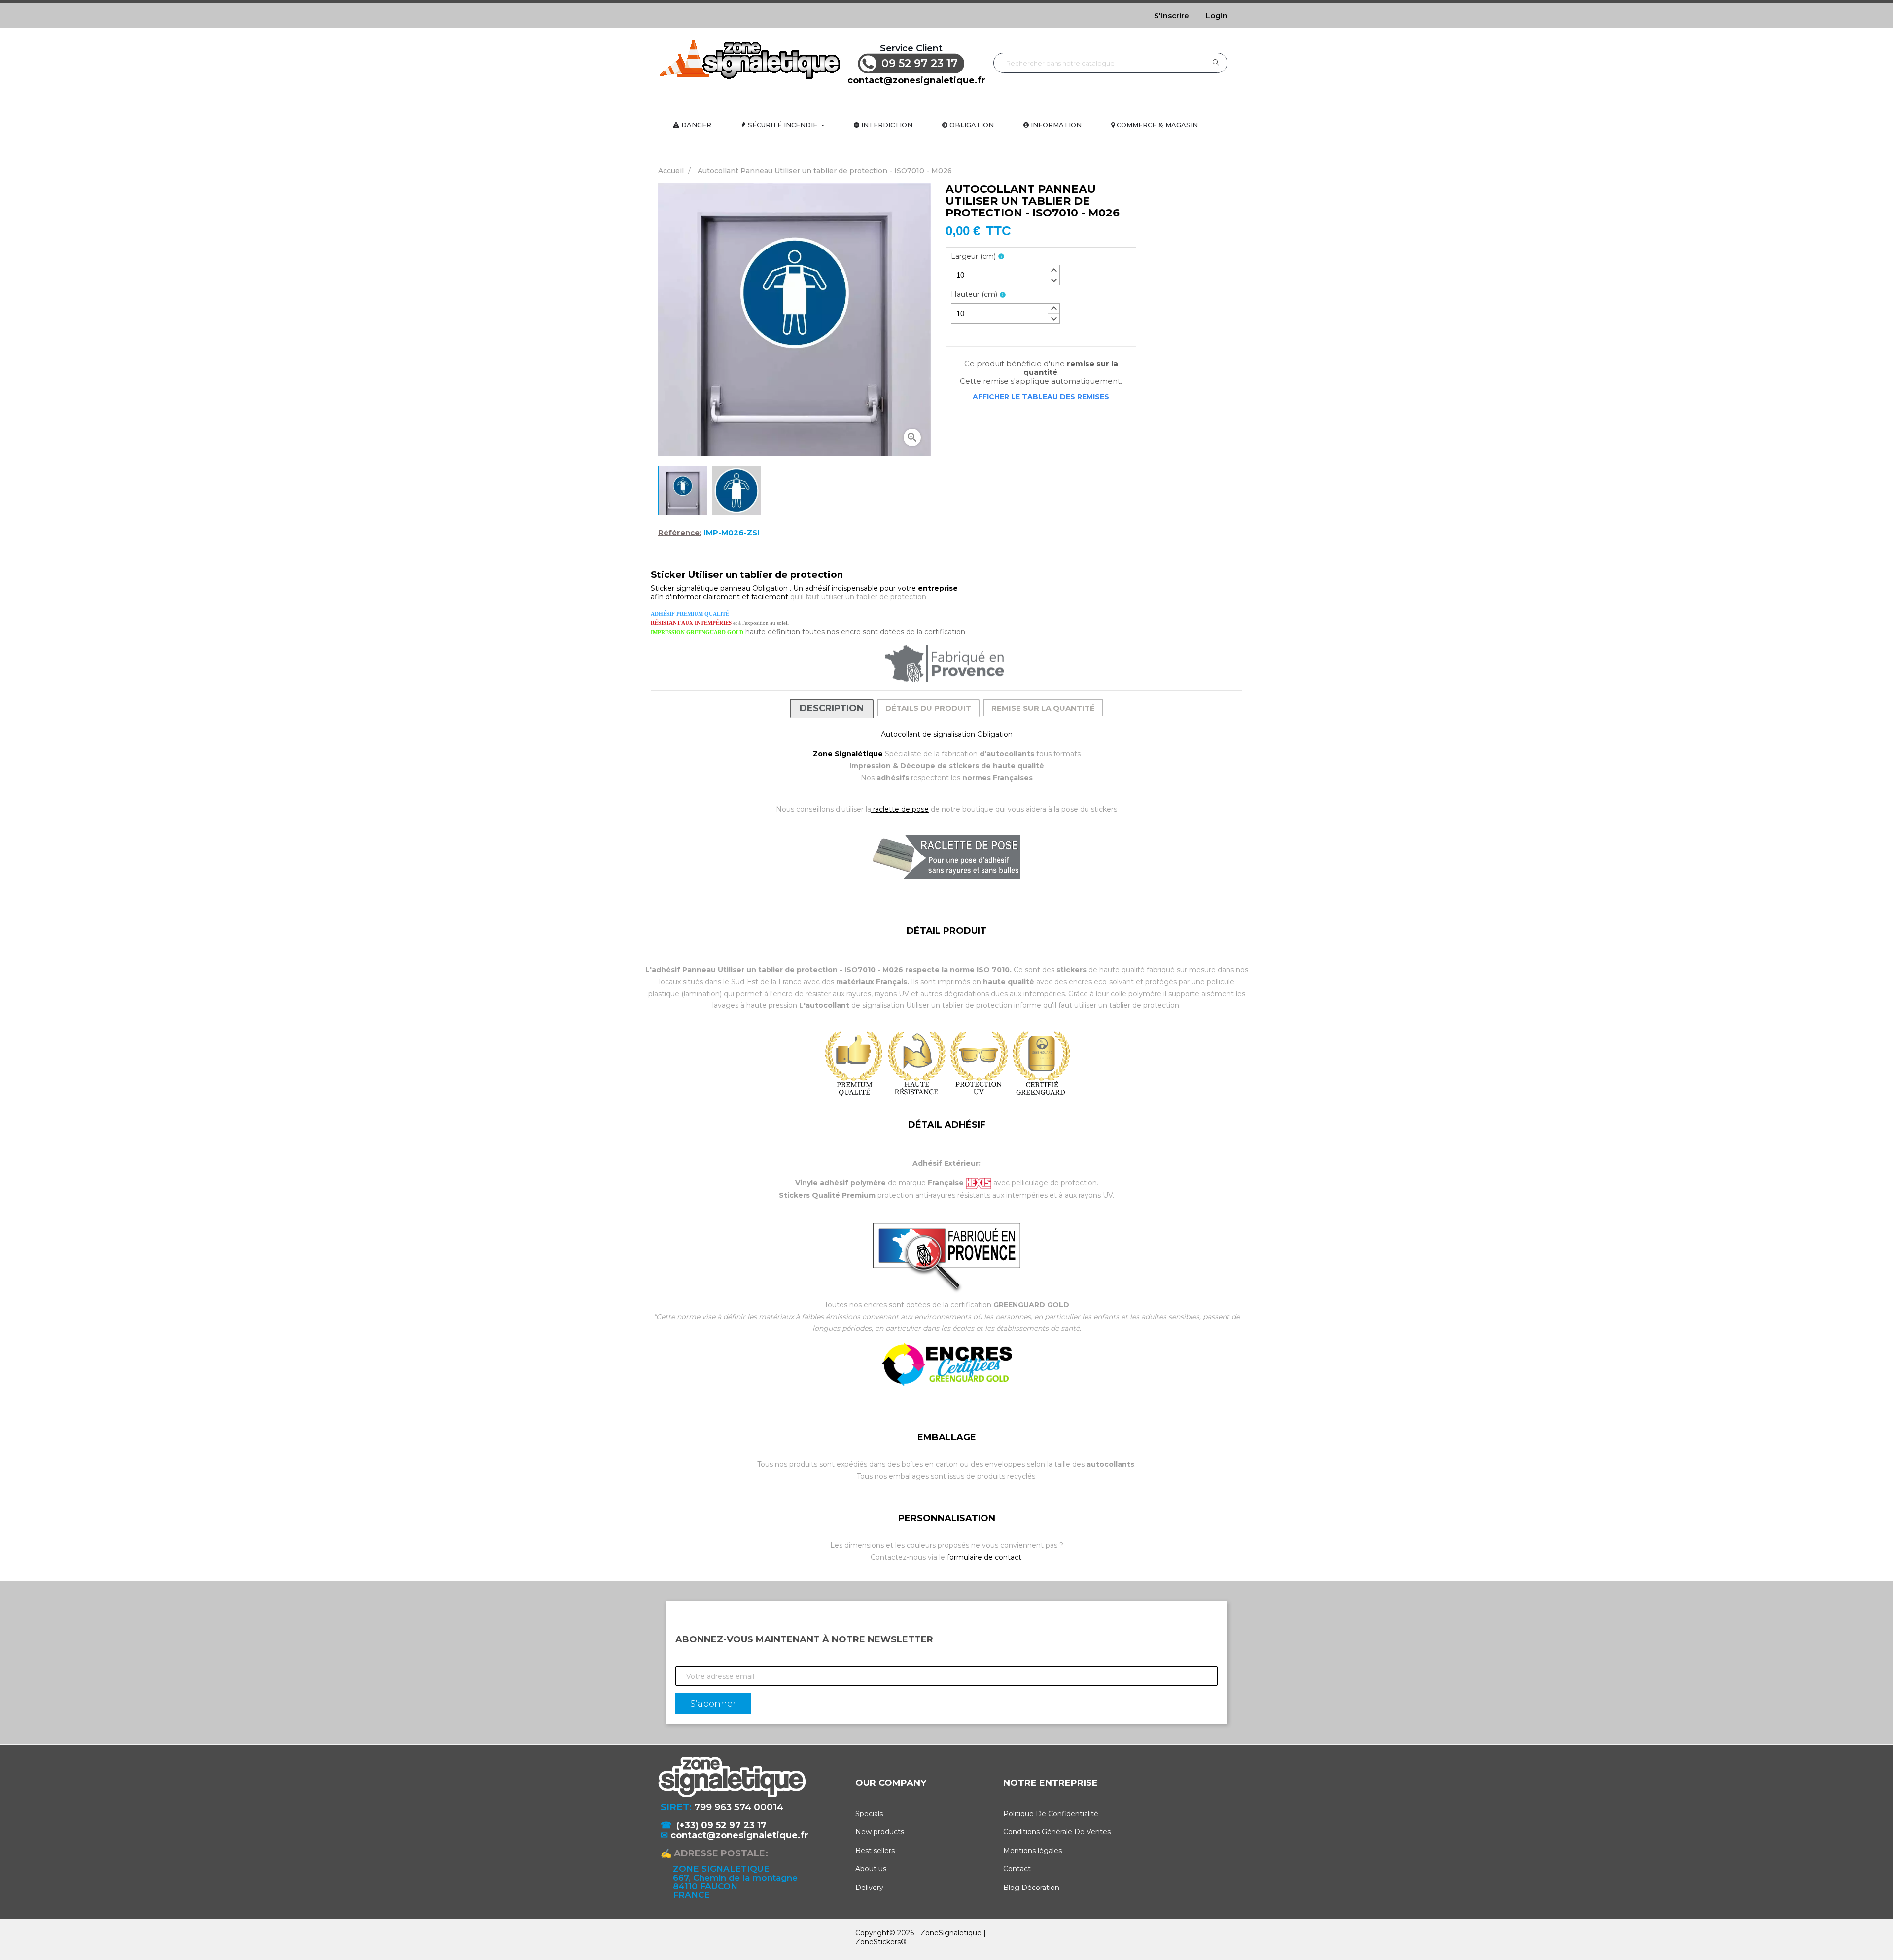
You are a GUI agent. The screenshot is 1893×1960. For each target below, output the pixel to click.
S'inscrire (1172, 16)
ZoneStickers (878, 1942)
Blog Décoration (1031, 1888)
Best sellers (875, 1851)
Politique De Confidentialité (1051, 1814)
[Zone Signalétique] (749, 59)
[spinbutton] (1005, 275)
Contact (1017, 1869)
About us (871, 1869)
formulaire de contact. (985, 1557)
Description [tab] (832, 708)
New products (880, 1832)
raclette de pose (900, 809)
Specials (869, 1814)
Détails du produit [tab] (928, 708)
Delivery (869, 1888)
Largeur (973, 257)
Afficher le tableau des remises (1041, 397)
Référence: (680, 533)
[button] (1053, 270)
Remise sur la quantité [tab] (1043, 708)
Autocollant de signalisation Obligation (947, 734)
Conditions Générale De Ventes (1057, 1832)
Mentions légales (1033, 1851)
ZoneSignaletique (951, 1933)
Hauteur (974, 295)
